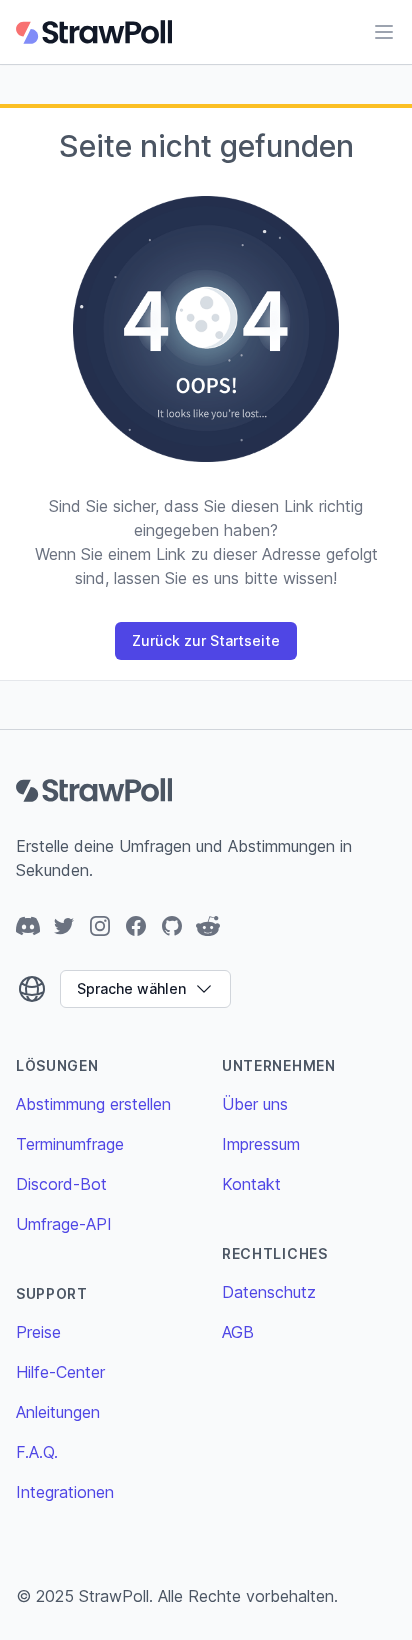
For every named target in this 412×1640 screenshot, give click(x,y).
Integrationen (65, 1492)
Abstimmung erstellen (93, 1104)
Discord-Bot (61, 1184)
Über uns (255, 1104)
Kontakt (251, 1184)
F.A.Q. (37, 1452)
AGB (238, 1332)
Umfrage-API (64, 1224)
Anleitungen (58, 1412)
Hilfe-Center (60, 1372)
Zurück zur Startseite (206, 640)
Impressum (261, 1144)
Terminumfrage (70, 1144)
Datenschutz (269, 1292)
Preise (38, 1332)
